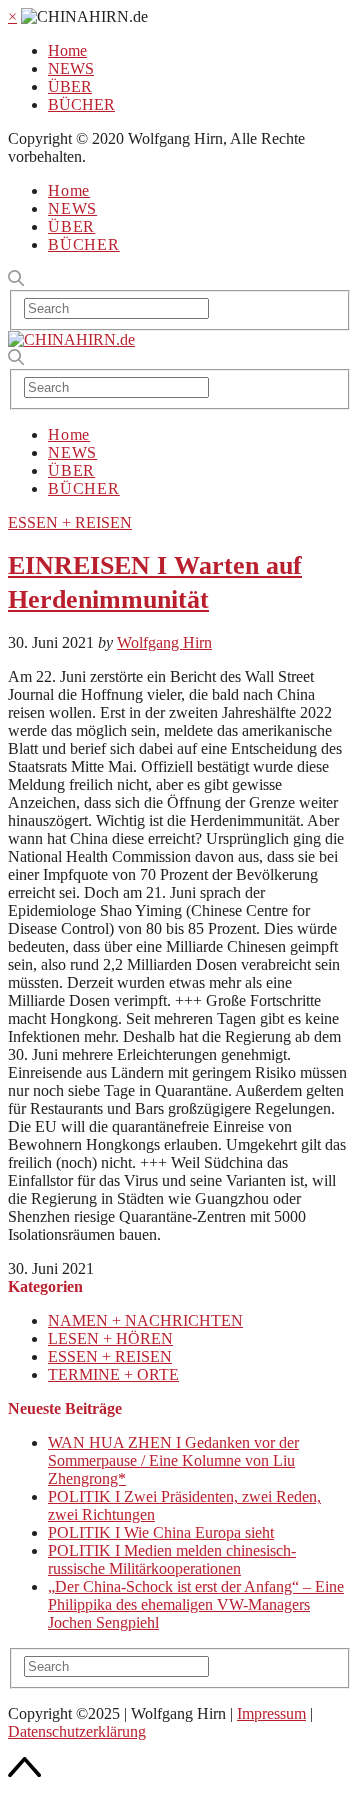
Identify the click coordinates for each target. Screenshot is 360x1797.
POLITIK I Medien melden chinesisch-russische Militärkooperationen (172, 1559)
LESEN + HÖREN (110, 1338)
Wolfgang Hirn (164, 642)
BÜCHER (81, 104)
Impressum (271, 1713)
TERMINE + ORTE (113, 1374)
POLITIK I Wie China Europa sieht (161, 1532)
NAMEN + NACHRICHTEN (145, 1320)
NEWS (71, 68)
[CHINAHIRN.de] (71, 339)
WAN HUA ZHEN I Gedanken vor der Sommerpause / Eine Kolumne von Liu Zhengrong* (173, 1460)
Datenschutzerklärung (77, 1731)
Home (67, 50)
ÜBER (70, 86)
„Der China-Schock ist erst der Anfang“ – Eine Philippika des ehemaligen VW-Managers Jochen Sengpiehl (196, 1604)
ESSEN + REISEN (70, 522)
